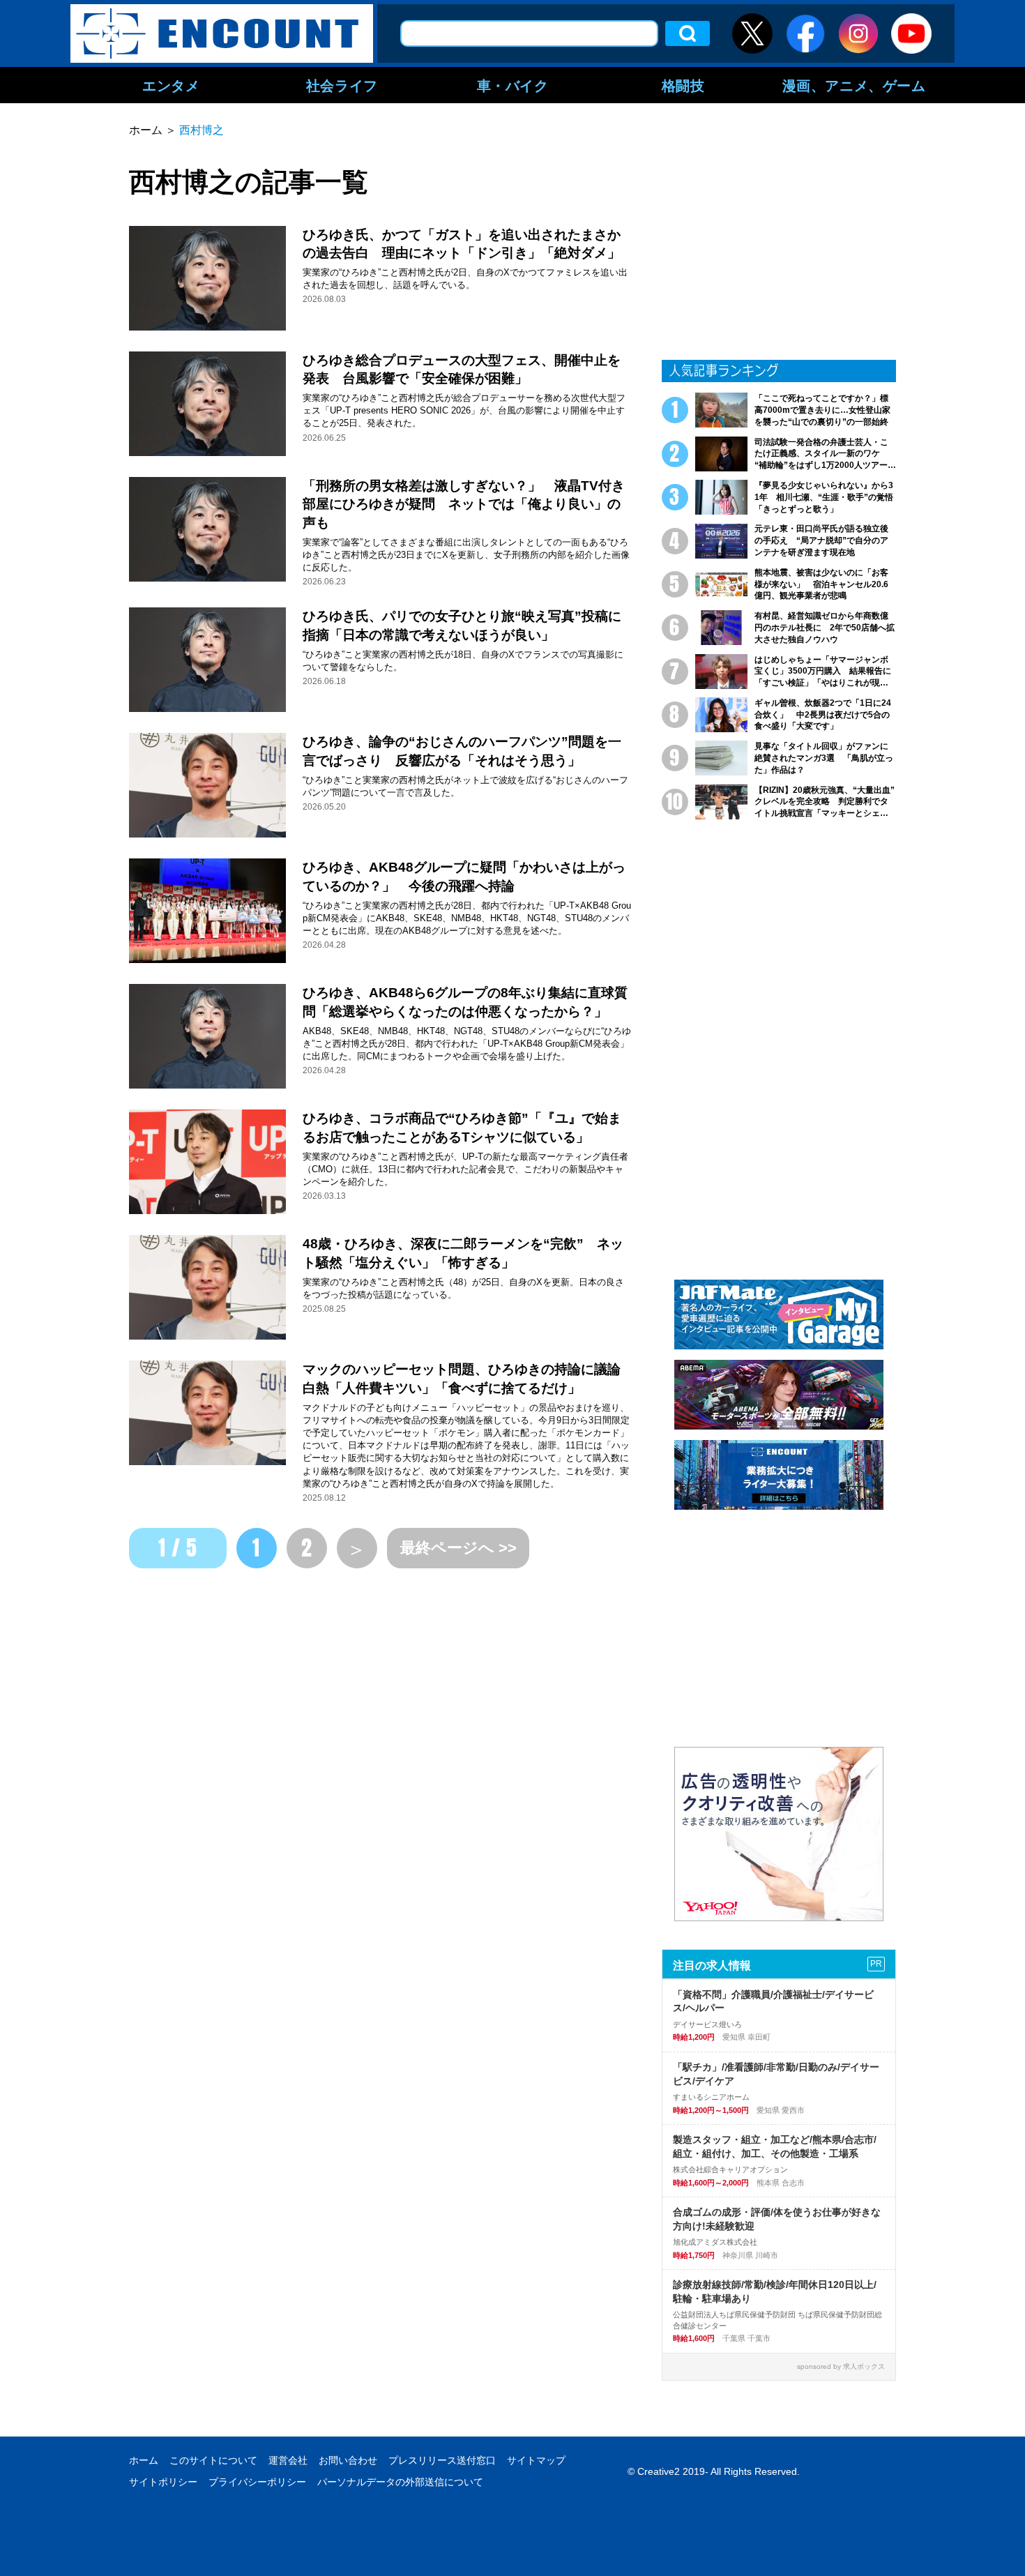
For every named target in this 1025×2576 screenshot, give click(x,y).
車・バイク (513, 85)
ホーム (144, 2460)
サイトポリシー (163, 2482)
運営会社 (288, 2460)
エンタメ (171, 85)
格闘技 (683, 85)
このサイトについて (213, 2460)
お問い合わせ (348, 2460)
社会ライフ (342, 85)
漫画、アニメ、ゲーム (854, 85)
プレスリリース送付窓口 (442, 2460)
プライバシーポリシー (257, 2482)
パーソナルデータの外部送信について (400, 2482)
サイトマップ (536, 2460)
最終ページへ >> (458, 1548)
